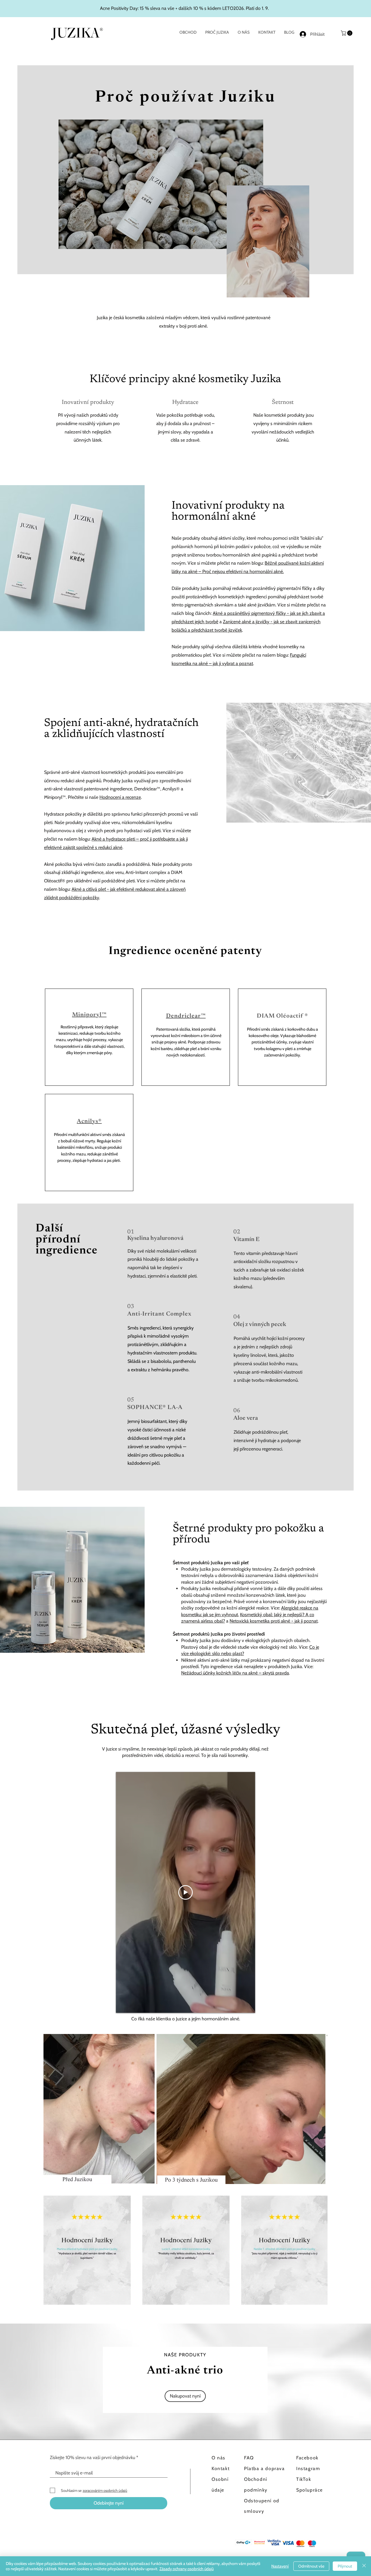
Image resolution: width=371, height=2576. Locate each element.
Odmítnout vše (311, 2566)
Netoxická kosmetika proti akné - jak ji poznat (274, 1621)
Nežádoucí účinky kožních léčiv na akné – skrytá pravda (235, 1673)
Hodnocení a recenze (120, 797)
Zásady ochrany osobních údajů (187, 2569)
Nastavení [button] (280, 2566)
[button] (347, 33)
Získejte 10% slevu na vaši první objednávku (92, 2458)
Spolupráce (310, 2490)
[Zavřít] (364, 2566)
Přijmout (345, 2566)
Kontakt (221, 2468)
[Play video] (185, 1892)
